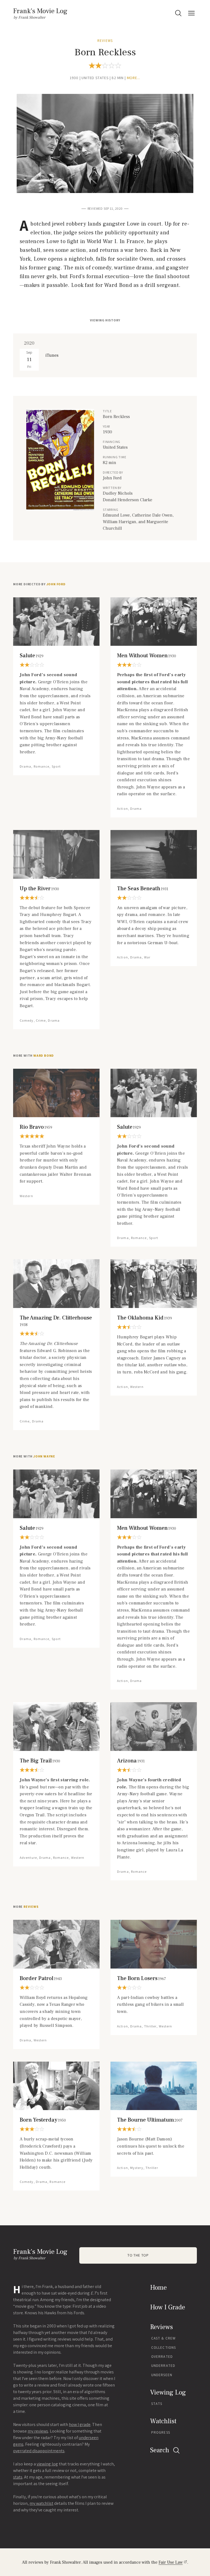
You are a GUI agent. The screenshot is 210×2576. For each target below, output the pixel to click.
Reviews (105, 41)
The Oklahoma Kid (145, 1318)
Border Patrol (41, 1978)
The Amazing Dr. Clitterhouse (56, 1321)
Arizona (131, 1761)
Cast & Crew (163, 2338)
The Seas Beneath (143, 889)
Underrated (163, 2366)
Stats (157, 2404)
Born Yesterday (43, 2120)
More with (33, 1056)
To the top (138, 2255)
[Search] (178, 13)
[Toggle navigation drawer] (191, 13)
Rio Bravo (36, 1127)
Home (158, 2288)
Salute (32, 656)
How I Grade (168, 2307)
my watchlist (41, 2503)
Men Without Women (147, 656)
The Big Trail (40, 1761)
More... (134, 78)
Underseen (162, 2375)
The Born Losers (142, 1978)
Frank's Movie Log (40, 11)
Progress (161, 2432)
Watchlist (163, 2421)
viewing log (47, 2464)
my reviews (38, 2431)
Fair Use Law (171, 2562)
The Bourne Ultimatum (150, 2120)
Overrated (162, 2357)
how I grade (80, 2424)
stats (18, 2477)
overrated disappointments (39, 2451)
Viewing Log (168, 2392)
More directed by (39, 584)
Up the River (39, 889)
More (26, 1907)
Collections (164, 2348)
